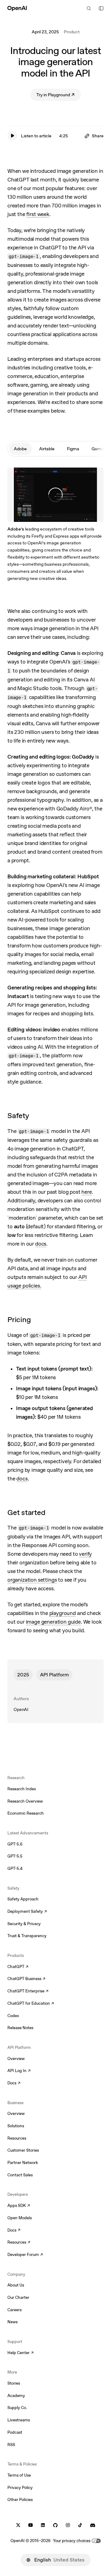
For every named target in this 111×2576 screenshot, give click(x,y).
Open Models (20, 2218)
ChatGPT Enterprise (28, 1991)
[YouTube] (31, 2525)
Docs (14, 2083)
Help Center (21, 2353)
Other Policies (20, 2500)
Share (98, 136)
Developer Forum (25, 2255)
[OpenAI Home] (17, 8)
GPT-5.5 (15, 1856)
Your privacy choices (72, 2541)
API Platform (54, 1675)
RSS (11, 2445)
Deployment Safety (27, 1912)
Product (72, 32)
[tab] (20, 449)
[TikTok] (80, 2525)
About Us (16, 2285)
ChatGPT (18, 1967)
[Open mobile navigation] (101, 8)
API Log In (19, 2071)
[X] (18, 2525)
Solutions (16, 2126)
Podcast (15, 2432)
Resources (17, 2138)
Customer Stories (23, 2150)
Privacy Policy (20, 2488)
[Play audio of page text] (12, 136)
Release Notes (20, 2028)
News (12, 2322)
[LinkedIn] (43, 2525)
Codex (13, 2016)
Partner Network (23, 2163)
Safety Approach (23, 1899)
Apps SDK (19, 2206)
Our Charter (18, 2297)
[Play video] (95, 476)
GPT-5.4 (15, 1869)
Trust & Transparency (27, 1936)
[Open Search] (89, 8)
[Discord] (93, 2525)
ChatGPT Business (26, 1979)
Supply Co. (17, 2408)
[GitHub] (55, 2525)
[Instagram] (68, 2525)
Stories (14, 2383)
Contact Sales (20, 2175)
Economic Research (26, 1813)
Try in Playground (59, 96)
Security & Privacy (24, 1924)
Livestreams (19, 2420)
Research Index (22, 1789)
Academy (16, 2396)
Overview (16, 2059)
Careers (14, 2310)
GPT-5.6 (15, 1844)
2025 (23, 1675)
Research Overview (25, 1801)
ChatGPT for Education (30, 2004)
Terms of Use (19, 2475)
